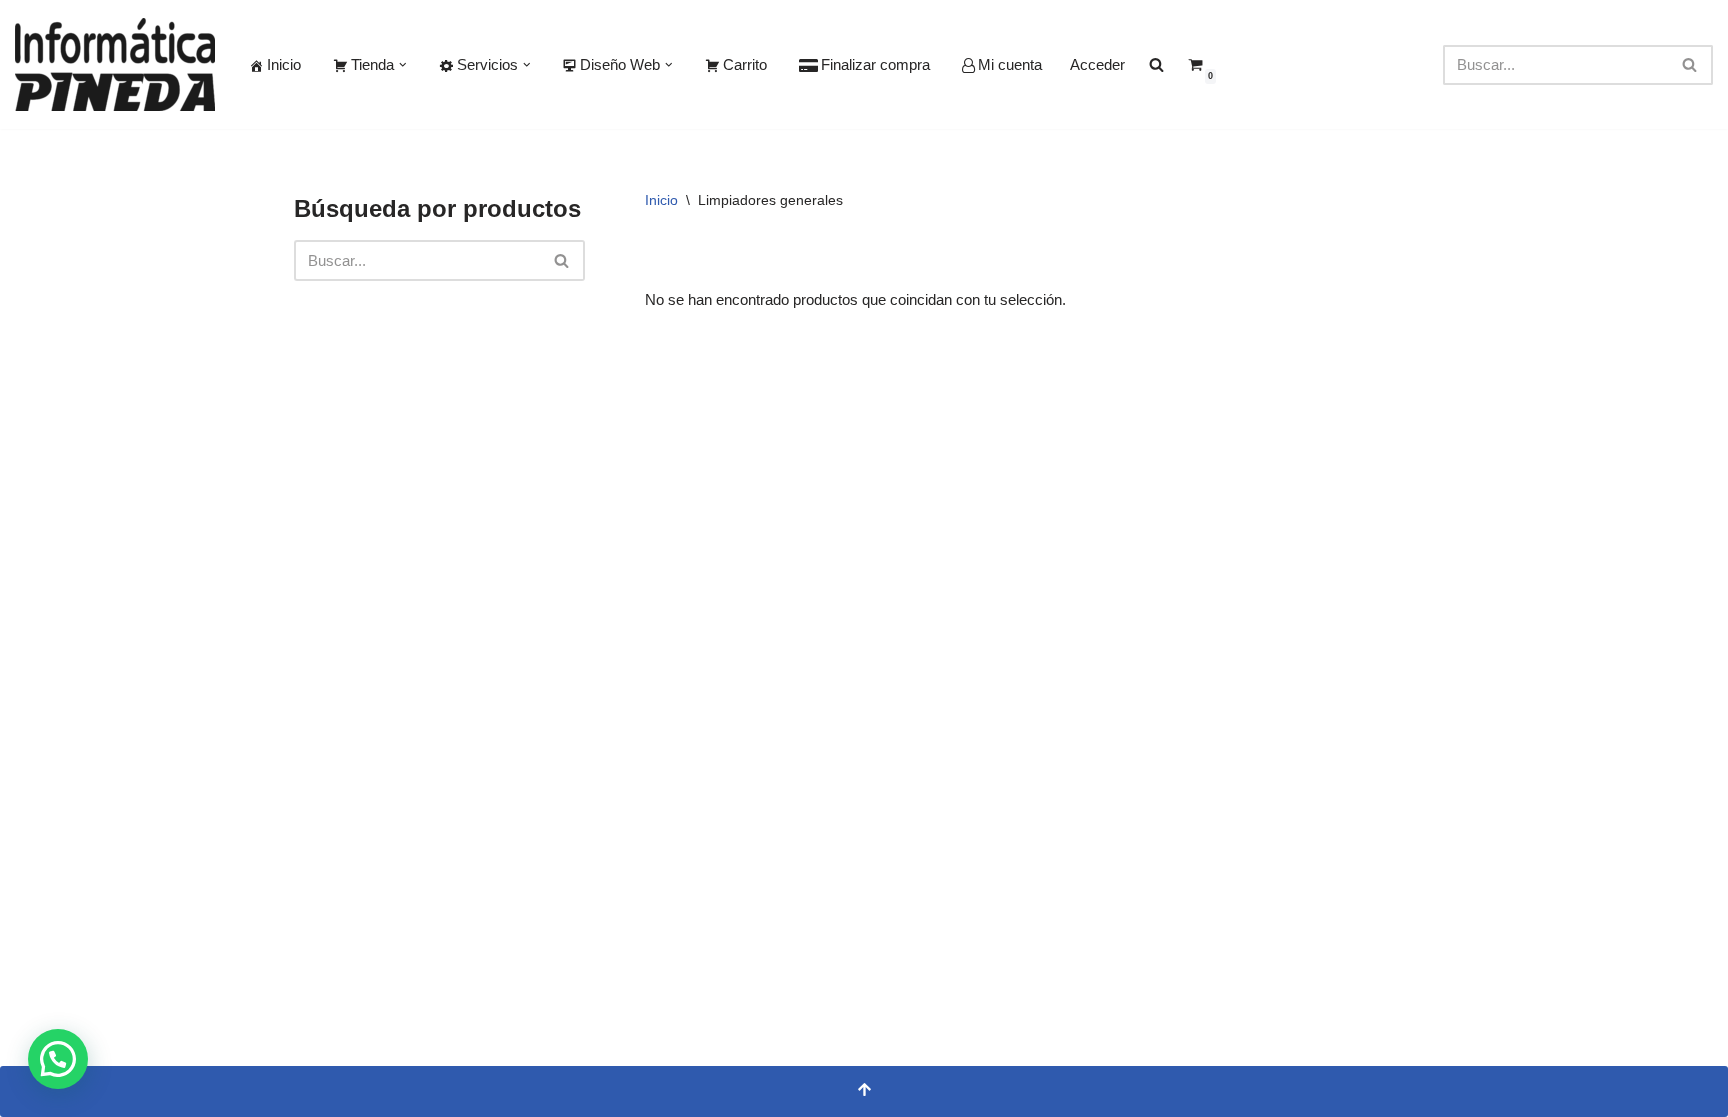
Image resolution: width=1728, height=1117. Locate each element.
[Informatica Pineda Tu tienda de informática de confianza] (115, 64)
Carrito (745, 64)
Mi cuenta (1010, 64)
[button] (403, 65)
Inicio (284, 64)
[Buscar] (1690, 65)
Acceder (1097, 64)
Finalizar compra (875, 64)
